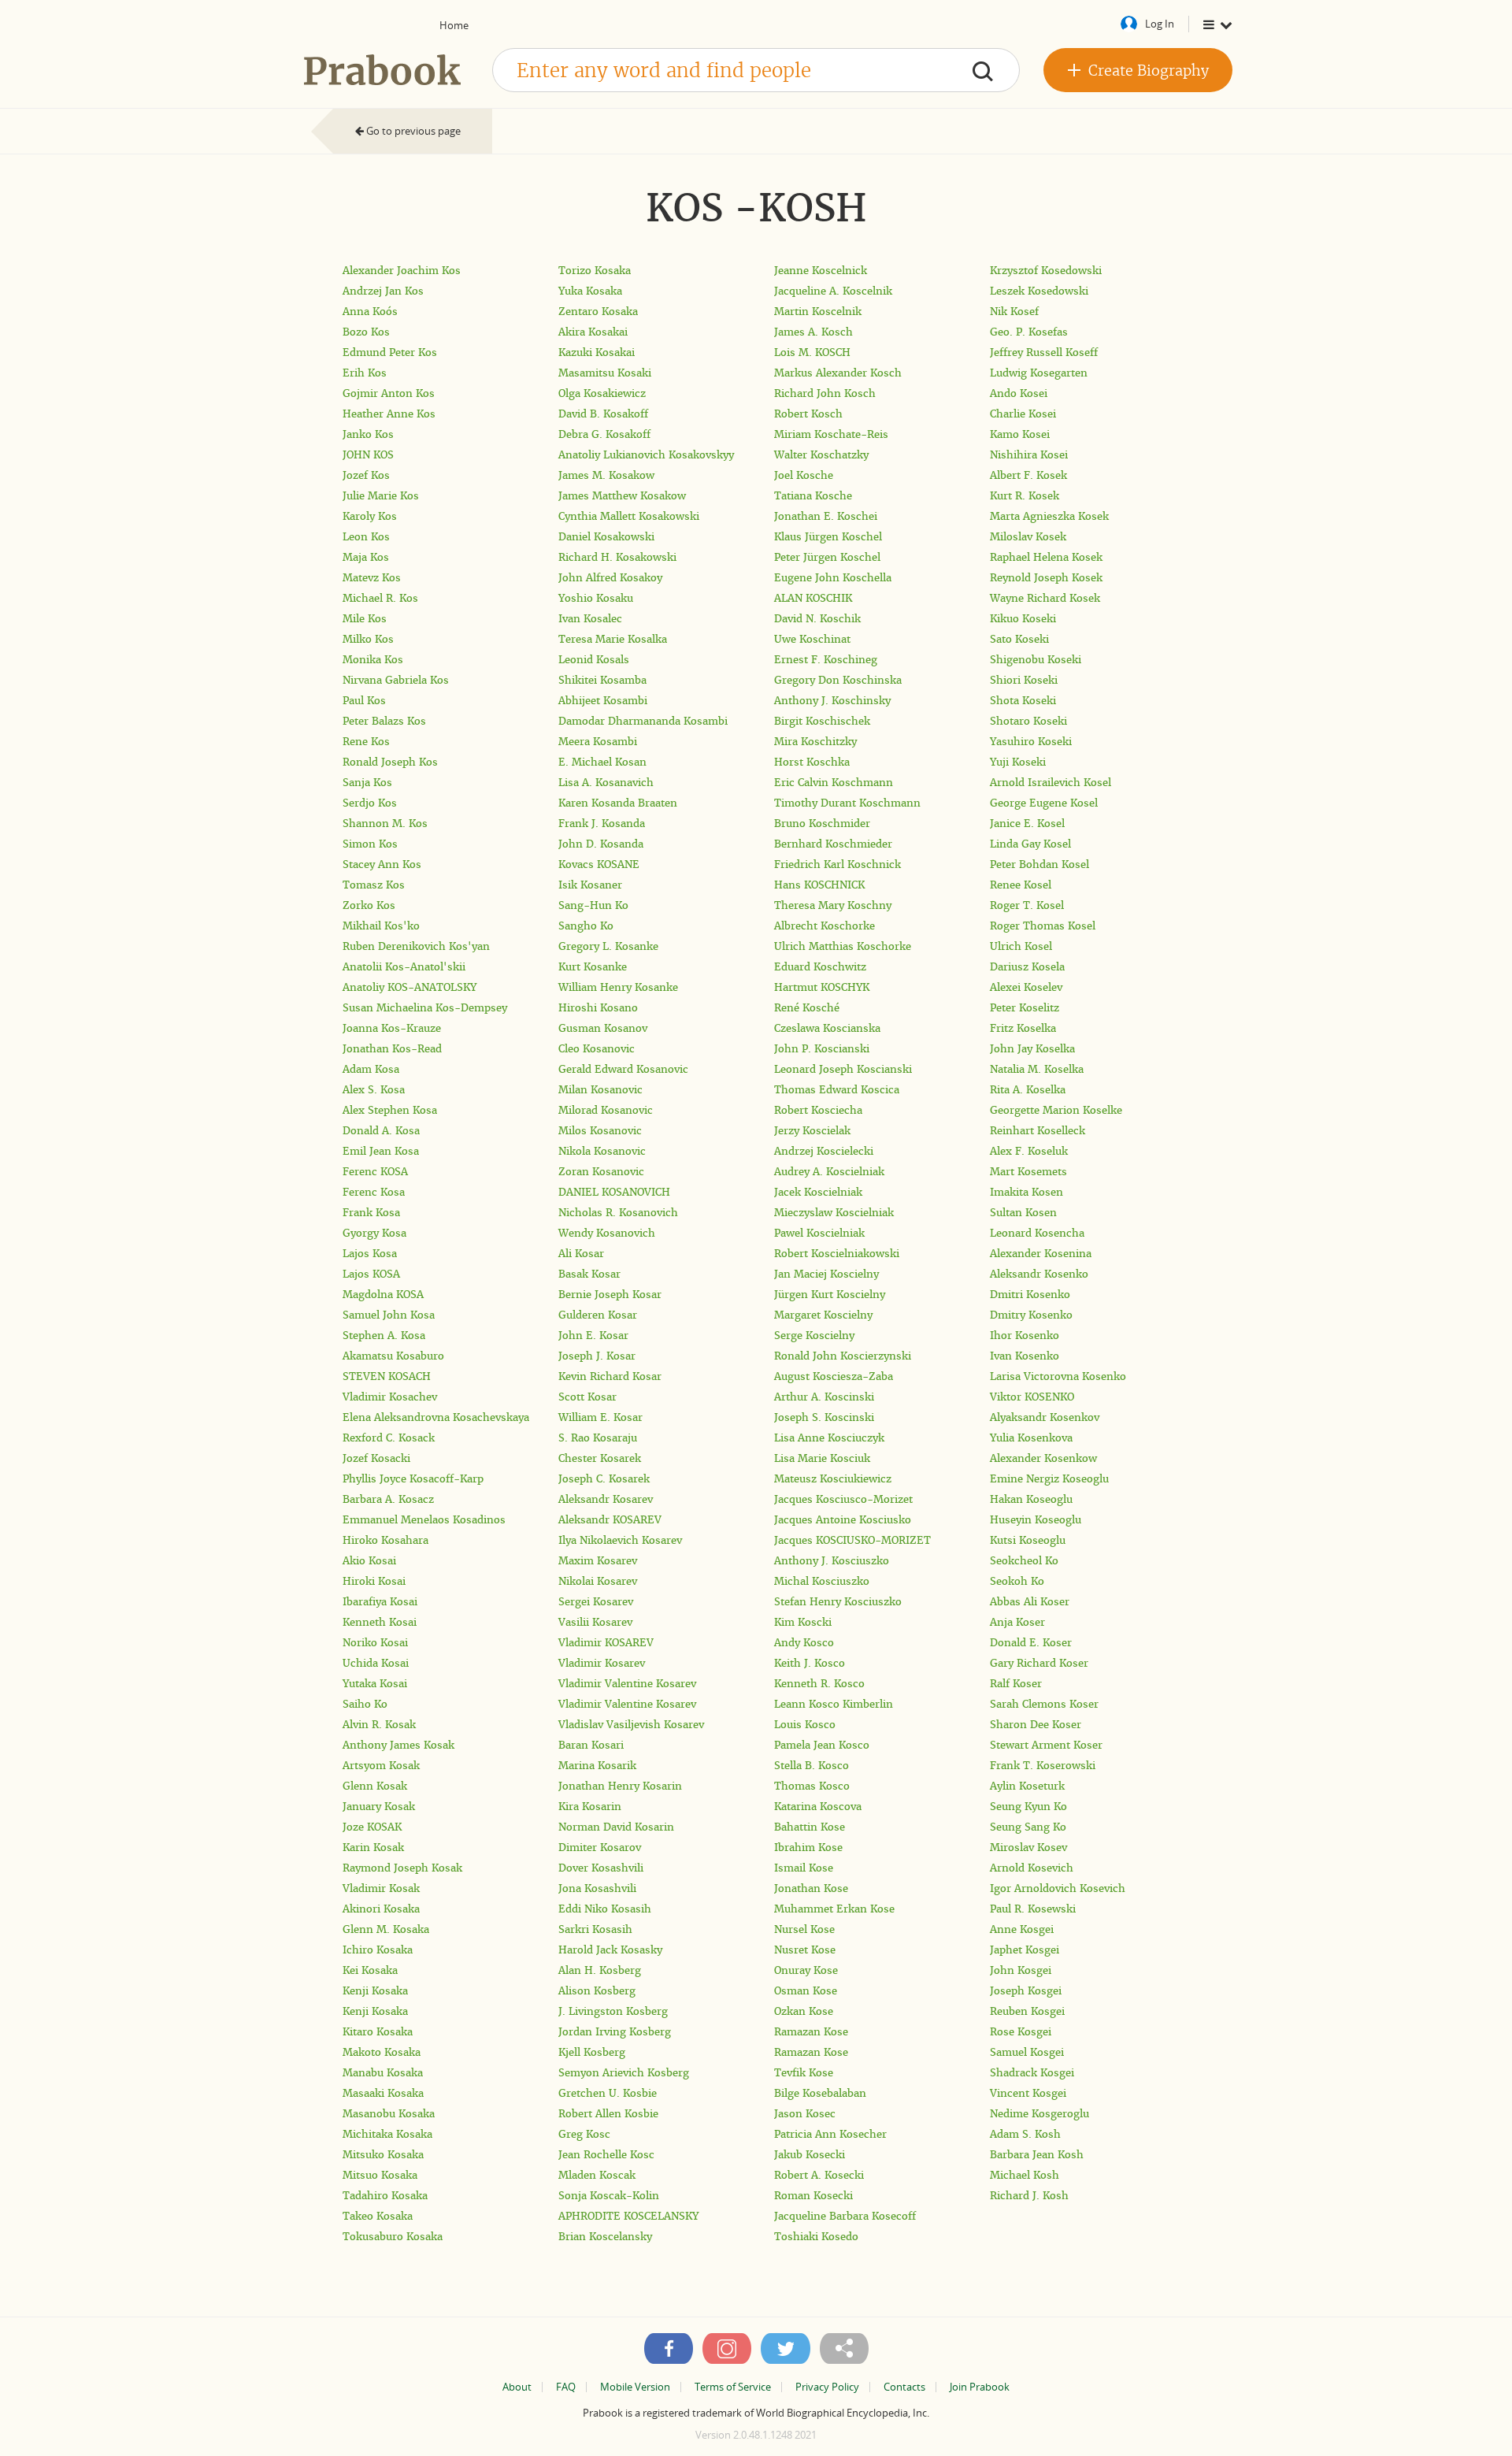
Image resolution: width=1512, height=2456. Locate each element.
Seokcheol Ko (1024, 1561)
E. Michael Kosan (602, 762)
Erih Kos (365, 373)
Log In (1160, 24)
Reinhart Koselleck (1038, 1131)
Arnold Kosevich (1032, 1868)
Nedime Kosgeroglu (1039, 2114)
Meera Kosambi (598, 742)
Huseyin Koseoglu (1036, 1520)
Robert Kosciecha (818, 1110)
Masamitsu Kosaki (605, 373)
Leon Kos (366, 537)
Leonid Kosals (594, 660)
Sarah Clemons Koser (1044, 1704)
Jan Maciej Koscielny (826, 1274)
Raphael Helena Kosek (1046, 557)
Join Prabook (980, 2387)
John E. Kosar (593, 1336)
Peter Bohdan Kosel (1039, 864)
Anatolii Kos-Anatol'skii (404, 967)
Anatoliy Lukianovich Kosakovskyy (646, 455)
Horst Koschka (812, 762)
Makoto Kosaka (382, 2052)
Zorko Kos (369, 905)
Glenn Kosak (375, 1786)
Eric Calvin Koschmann (834, 783)
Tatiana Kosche (813, 496)
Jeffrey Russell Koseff (1044, 352)
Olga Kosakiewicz (602, 393)
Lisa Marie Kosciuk (822, 1458)
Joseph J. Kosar (597, 1356)
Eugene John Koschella (833, 578)
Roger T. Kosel (1027, 905)
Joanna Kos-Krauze (392, 1028)
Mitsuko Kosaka (383, 2155)
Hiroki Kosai (374, 1581)
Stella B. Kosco (812, 1766)
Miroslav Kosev (1028, 1848)
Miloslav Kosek (1028, 537)
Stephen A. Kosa (384, 1336)
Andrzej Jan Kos (383, 291)
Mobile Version (635, 2387)
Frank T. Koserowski (1043, 1766)
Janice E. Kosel (1027, 824)
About (517, 2387)
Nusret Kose (805, 1950)
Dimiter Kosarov (600, 1848)
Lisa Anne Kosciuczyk (829, 1438)
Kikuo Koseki (1023, 619)
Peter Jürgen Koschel (827, 557)
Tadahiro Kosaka (385, 2196)
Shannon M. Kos (385, 824)
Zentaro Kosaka (598, 312)
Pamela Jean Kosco (822, 1745)
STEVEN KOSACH (387, 1376)
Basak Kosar (589, 1274)
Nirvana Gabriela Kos (396, 680)
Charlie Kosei (1023, 414)
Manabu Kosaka (383, 2073)
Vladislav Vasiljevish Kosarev (631, 1725)
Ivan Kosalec (590, 619)
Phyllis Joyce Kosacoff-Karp (413, 1479)
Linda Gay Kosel (1030, 844)
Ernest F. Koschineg (826, 660)
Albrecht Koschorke (825, 926)
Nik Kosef (1014, 312)
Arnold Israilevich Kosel (1051, 783)
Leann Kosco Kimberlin (834, 1704)
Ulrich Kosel (1021, 946)
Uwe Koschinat (812, 639)
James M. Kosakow (606, 475)
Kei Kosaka (370, 1970)
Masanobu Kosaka (389, 2114)
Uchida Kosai (376, 1663)
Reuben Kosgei (1027, 2011)
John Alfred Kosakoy (610, 578)
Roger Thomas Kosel (1043, 926)
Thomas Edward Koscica (837, 1090)
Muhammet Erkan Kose (834, 1909)
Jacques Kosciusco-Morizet (843, 1499)
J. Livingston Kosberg (613, 2011)
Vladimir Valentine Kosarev (627, 1684)
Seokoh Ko (1017, 1581)
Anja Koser (1017, 1622)
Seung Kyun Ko (1028, 1807)
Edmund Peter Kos (390, 352)
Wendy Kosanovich (607, 1233)
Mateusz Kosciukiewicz (833, 1479)
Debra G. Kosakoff (604, 434)
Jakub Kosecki (810, 2155)
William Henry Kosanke (618, 987)
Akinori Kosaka (381, 1909)
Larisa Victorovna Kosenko (1058, 1376)
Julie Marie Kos (381, 496)
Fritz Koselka (1023, 1028)
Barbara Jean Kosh (1037, 2155)
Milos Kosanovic (600, 1131)
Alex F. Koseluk (1029, 1151)
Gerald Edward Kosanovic (623, 1069)
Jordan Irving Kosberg (615, 2032)
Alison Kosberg (597, 1991)
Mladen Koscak (597, 2175)
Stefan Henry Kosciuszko (838, 1602)
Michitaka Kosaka (387, 2134)
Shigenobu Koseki (1036, 660)
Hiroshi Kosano (598, 1008)
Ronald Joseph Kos (390, 762)
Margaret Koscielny (823, 1315)
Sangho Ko (586, 926)
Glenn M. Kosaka (386, 1929)
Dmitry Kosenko (1031, 1315)
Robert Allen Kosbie (608, 2114)
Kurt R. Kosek (1025, 496)
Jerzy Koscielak (812, 1131)
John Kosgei (1021, 1970)
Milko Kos (368, 639)
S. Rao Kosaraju (598, 1438)
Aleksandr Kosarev (606, 1499)
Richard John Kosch (825, 393)
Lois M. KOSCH (812, 352)
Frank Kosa (371, 1213)
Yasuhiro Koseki (1031, 742)
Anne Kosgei (1022, 1929)
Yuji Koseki (1018, 762)
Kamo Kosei (1020, 434)
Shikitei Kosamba (602, 680)
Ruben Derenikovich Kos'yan (416, 946)
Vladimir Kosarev (602, 1663)
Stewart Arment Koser (1046, 1745)
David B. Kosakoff (603, 414)
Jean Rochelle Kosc (606, 2155)
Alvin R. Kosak (379, 1725)
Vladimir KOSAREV (606, 1643)
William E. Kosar (600, 1417)
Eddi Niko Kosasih (605, 1909)
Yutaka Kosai (375, 1684)
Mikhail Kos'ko (381, 926)
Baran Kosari (591, 1745)
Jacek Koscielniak (818, 1192)
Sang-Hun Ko (593, 905)
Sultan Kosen (1023, 1213)
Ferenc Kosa (374, 1192)
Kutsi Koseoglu (1028, 1540)
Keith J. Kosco (810, 1663)
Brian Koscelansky (605, 2237)
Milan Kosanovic (600, 1090)
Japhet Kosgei (1025, 1950)
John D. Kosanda (601, 844)
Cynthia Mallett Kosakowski (629, 516)
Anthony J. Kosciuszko (832, 1561)
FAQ (566, 2387)
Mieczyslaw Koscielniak (834, 1213)
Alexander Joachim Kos (402, 271)
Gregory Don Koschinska (838, 680)
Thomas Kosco (812, 1786)
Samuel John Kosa (389, 1315)
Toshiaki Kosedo (816, 2237)
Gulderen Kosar (598, 1315)
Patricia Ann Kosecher (830, 2134)
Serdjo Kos (370, 803)
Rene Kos (366, 742)
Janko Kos (368, 434)
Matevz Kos (372, 578)
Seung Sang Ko (1028, 1827)
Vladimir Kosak (381, 1888)
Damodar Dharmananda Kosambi (643, 721)
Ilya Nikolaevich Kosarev (620, 1540)
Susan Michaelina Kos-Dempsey (425, 1008)
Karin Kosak (373, 1848)
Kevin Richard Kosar (610, 1376)
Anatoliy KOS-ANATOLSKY (409, 987)
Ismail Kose (804, 1868)
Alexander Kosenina (1041, 1254)
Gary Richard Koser (1039, 1663)
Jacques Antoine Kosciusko (843, 1520)
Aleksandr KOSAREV (610, 1520)
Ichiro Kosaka (378, 1950)
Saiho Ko (365, 1704)
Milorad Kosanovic (606, 1110)
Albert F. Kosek (1028, 475)
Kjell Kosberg (592, 2052)
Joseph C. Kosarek (604, 1479)
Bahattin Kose (810, 1827)
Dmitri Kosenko (1030, 1295)
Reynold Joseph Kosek (1046, 578)
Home (454, 25)
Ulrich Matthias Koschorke (843, 946)
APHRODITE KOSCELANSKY (628, 2216)
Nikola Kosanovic (602, 1151)
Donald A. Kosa (381, 1131)
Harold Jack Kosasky (610, 1950)
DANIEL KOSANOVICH (614, 1192)
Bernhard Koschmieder (833, 844)
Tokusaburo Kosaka (393, 2237)
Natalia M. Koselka (1037, 1069)
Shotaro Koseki (1028, 721)
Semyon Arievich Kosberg (624, 2073)
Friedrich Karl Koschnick (838, 864)
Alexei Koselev (1026, 987)
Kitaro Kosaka (378, 2032)
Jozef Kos (366, 475)
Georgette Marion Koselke (1056, 1110)
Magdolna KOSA (383, 1295)
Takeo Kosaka (378, 2216)
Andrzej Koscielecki (824, 1151)
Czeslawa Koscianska (827, 1028)
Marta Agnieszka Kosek (1049, 516)
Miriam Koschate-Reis (831, 434)
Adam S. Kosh (1025, 2134)
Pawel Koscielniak (819, 1233)
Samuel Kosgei (1027, 2052)
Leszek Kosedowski (1039, 291)
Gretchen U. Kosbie (608, 2093)
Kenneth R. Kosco (819, 1684)
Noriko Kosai (375, 1643)
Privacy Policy (827, 2387)
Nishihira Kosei (1029, 455)
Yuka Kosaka (590, 291)
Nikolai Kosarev (598, 1581)
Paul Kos (364, 701)
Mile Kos (365, 619)
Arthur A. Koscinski (824, 1397)
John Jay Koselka (1032, 1049)
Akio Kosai (369, 1561)
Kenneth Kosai (380, 1622)
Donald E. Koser (1031, 1643)
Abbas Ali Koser (1030, 1602)
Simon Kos (370, 844)
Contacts (904, 2387)
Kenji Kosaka (375, 1991)
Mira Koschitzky (815, 742)
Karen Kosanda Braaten (618, 803)
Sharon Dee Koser (1036, 1725)
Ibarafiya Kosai (380, 1602)
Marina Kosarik (597, 1766)
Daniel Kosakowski (606, 537)
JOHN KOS (368, 455)
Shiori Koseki (1024, 680)
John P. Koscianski (822, 1049)
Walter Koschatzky (821, 455)
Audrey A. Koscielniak (829, 1172)
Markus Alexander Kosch (838, 373)
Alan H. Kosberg (600, 1970)
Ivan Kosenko (1025, 1356)
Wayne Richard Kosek (1045, 598)
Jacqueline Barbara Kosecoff (845, 2216)
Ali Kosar (581, 1254)
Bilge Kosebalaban (820, 2093)
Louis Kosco (805, 1725)
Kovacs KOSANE (599, 864)
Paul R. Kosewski (1033, 1909)
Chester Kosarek (600, 1458)
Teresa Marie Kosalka (613, 639)
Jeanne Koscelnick (821, 271)
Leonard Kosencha (1037, 1233)
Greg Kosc (584, 2134)
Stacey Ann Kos (382, 864)
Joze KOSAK (372, 1827)
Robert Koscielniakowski (837, 1254)
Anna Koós (370, 312)
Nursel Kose (804, 1929)
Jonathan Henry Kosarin (620, 1786)
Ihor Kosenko (1025, 1336)
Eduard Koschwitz (820, 967)
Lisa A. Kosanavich (606, 783)
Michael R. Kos (380, 598)
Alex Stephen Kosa (390, 1110)
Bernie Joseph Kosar (610, 1295)
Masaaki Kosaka (383, 2093)
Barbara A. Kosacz (388, 1499)
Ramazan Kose (811, 2032)
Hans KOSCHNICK (819, 885)
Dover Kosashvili (601, 1868)
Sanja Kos (367, 783)
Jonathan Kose (811, 1888)
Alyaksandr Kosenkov (1045, 1417)
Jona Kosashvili (597, 1888)
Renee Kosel (1021, 885)
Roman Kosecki (813, 2196)
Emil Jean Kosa (381, 1151)
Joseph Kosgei (1026, 1991)
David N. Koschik (817, 619)
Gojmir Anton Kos (389, 393)
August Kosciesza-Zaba (834, 1376)
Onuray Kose (806, 1970)
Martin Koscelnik (818, 312)
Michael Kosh (1025, 2175)
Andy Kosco (804, 1643)
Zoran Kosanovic (601, 1172)
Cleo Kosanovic (597, 1049)
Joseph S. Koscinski (824, 1417)
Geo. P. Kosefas (1029, 332)
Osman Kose (806, 1991)
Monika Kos (373, 660)
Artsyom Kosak (381, 1766)
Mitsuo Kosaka (380, 2175)
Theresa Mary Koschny (833, 905)
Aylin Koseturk (1027, 1786)
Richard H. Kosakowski (617, 557)
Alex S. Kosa (374, 1090)
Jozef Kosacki (376, 1458)
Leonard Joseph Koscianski (843, 1069)
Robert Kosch (808, 414)
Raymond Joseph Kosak (402, 1868)
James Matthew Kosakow (622, 496)
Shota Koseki (1023, 701)
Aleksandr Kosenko (1039, 1274)
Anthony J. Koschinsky (832, 701)
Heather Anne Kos (389, 414)
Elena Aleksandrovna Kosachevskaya (436, 1417)
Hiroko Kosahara (385, 1540)
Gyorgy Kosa (374, 1233)
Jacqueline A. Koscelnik (833, 291)
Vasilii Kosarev (595, 1622)
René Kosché (807, 1008)
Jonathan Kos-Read (392, 1049)
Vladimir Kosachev (390, 1397)
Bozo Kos (366, 332)
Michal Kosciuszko (822, 1581)
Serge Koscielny (814, 1336)
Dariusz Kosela (1027, 967)
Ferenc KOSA (375, 1172)
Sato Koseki (1019, 639)
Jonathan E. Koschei (826, 516)
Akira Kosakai (593, 332)
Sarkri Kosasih (595, 1929)
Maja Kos (366, 557)
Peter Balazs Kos (384, 721)
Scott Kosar (587, 1397)
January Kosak (379, 1807)
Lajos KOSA (371, 1274)
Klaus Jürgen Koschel (828, 537)
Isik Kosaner (590, 885)
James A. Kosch (813, 332)
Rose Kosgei (1021, 2032)
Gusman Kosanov (603, 1028)
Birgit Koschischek (822, 721)
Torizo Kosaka (595, 271)
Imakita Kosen (1027, 1192)
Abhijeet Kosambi (603, 701)
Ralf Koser (1016, 1684)
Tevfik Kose (804, 2073)
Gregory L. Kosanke (608, 946)
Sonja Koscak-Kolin (609, 2196)
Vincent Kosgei (1028, 2093)
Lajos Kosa (370, 1254)
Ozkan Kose (804, 2011)
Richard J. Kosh (1029, 2196)
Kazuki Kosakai (597, 352)
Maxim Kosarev (598, 1561)
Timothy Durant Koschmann (847, 803)
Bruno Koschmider (822, 824)
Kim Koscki (803, 1622)
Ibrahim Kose (808, 1848)
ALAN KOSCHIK (813, 598)
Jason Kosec (805, 2114)
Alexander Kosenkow (1043, 1458)
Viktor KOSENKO (1032, 1397)
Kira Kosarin (590, 1807)
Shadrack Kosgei (1032, 2073)
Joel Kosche (804, 475)
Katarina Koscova (818, 1807)
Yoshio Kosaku (596, 598)
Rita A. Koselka (1028, 1090)
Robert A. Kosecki (819, 2175)
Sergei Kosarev (596, 1602)
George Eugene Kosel (1044, 803)
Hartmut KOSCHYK (822, 987)
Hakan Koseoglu (1031, 1499)
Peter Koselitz (1025, 1008)
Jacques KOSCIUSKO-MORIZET (852, 1540)
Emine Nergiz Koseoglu (1049, 1479)
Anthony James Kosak (398, 1745)
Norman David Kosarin (616, 1827)
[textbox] (756, 70)
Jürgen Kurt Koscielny (830, 1295)
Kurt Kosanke (593, 967)
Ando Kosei (1019, 393)
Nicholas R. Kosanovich (618, 1213)
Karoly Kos (370, 516)
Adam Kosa (371, 1069)
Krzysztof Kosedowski (1046, 271)
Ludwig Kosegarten (1039, 373)
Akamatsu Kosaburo (393, 1356)
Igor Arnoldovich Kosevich (1058, 1888)
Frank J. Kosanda (602, 824)
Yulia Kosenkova (1031, 1438)
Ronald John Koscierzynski (843, 1356)
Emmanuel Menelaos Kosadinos (424, 1520)
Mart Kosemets (1028, 1172)
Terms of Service (733, 2387)
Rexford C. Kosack (389, 1438)
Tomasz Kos (374, 885)
